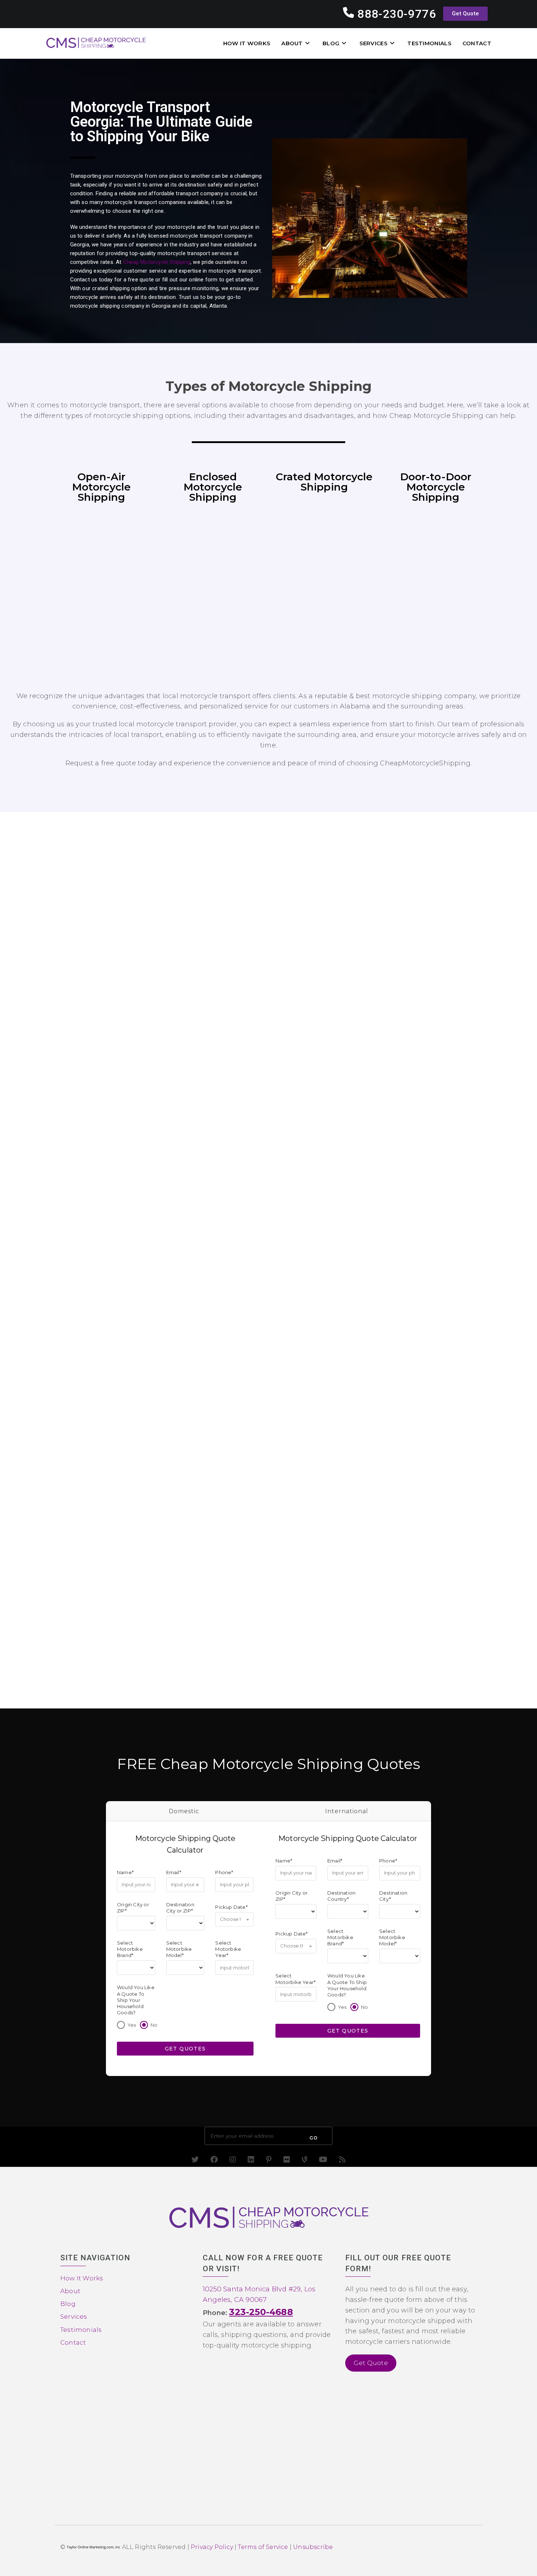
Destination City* (393, 1896)
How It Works (82, 2278)
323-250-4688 (261, 2312)
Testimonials (81, 2330)
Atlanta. (219, 306)
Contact (73, 2342)
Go (314, 2138)
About (70, 2291)
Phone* (224, 1872)
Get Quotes (185, 2048)
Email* (174, 1872)
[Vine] (304, 2160)
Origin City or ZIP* (133, 1907)
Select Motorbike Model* (179, 1949)
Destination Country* (341, 1896)
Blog (68, 2304)
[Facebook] (214, 2160)
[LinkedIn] (251, 2160)
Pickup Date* (231, 1907)
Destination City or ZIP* (180, 1907)
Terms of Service (263, 2547)
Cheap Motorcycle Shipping (157, 262)
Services (74, 2317)
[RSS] (342, 2160)
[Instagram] (233, 2160)
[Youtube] (323, 2160)
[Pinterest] (269, 2160)
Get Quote (371, 2363)
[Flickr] (287, 2160)
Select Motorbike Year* (228, 1949)
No (154, 2025)
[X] (195, 2160)
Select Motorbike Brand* (130, 1949)
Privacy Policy (212, 2547)
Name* (125, 1872)
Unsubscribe (313, 2547)
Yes (132, 2025)
